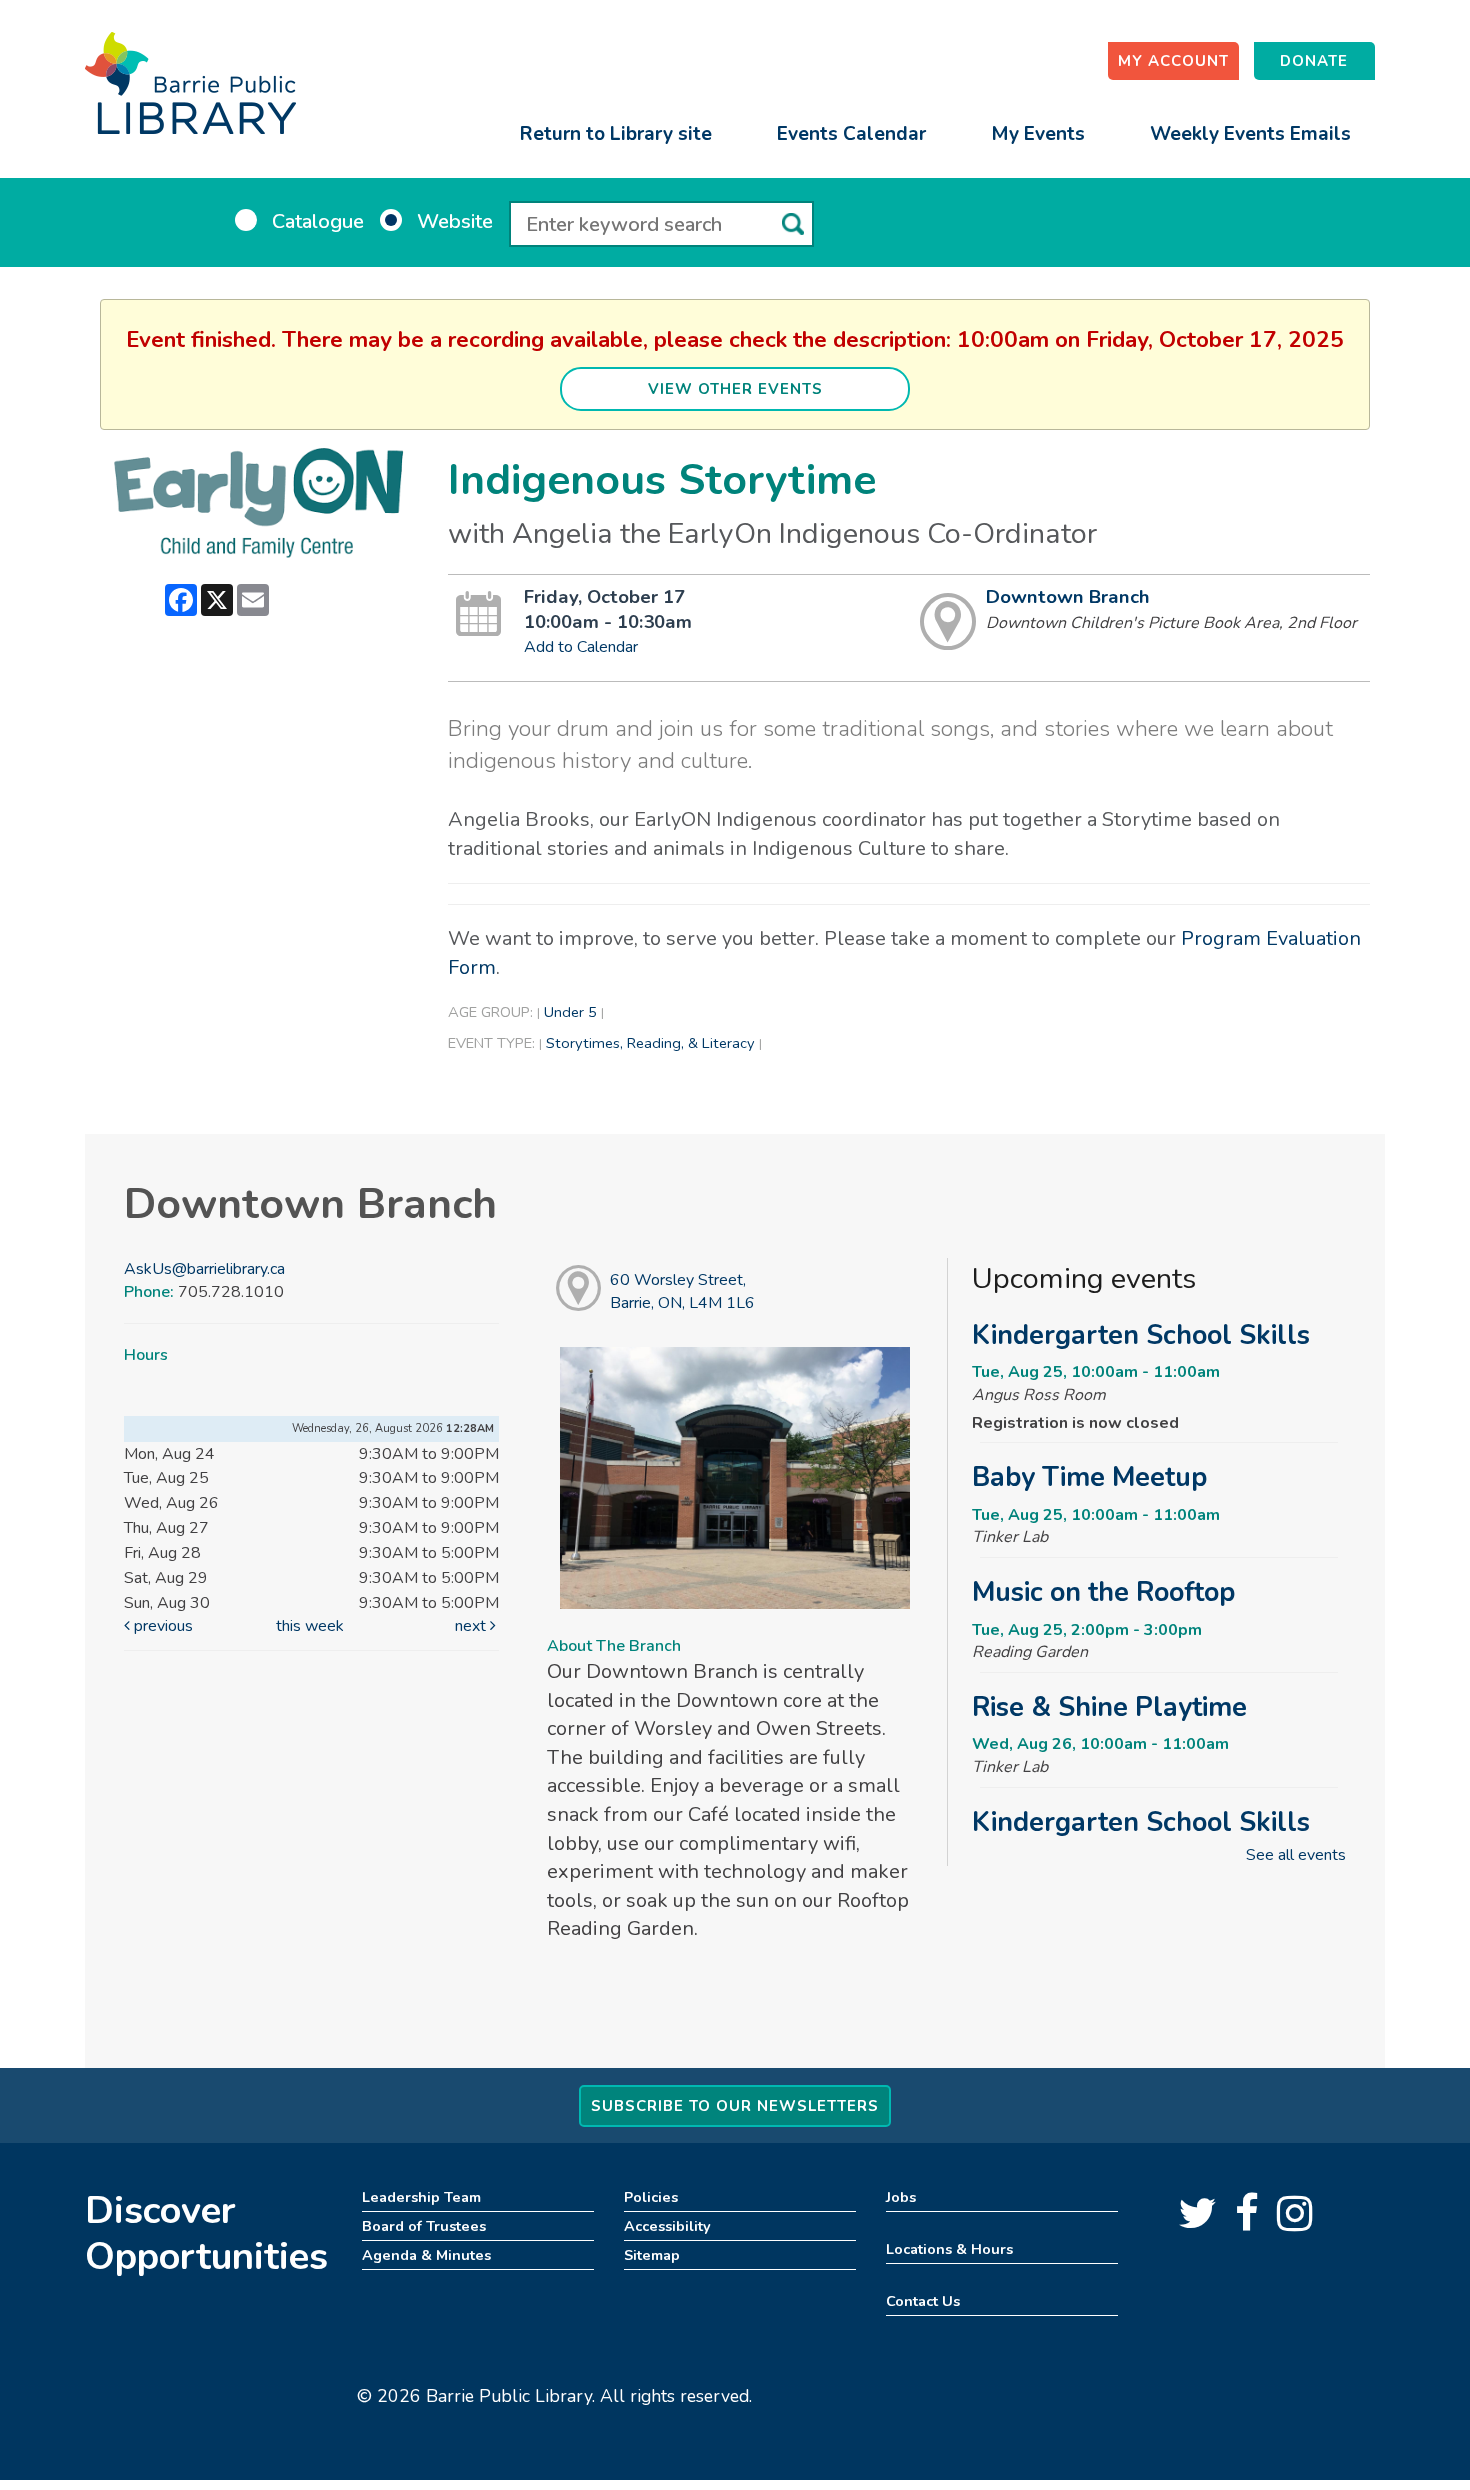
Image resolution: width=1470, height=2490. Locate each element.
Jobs (901, 2197)
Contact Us (923, 2301)
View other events (735, 389)
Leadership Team (421, 2197)
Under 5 (570, 1012)
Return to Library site (616, 134)
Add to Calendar (581, 647)
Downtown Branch (1068, 597)
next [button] (472, 1626)
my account (1173, 61)
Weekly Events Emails (1250, 134)
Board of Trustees (424, 2226)
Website (455, 221)
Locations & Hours (949, 2249)
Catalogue (318, 221)
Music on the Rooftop (1103, 1592)
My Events (1038, 134)
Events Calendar (851, 134)
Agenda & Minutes (426, 2255)
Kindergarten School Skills (1141, 1335)
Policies (651, 2197)
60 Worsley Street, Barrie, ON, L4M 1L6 (682, 1291)
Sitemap (652, 2255)
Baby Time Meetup (1089, 1477)
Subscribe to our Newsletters (735, 2106)
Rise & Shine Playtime (1109, 1707)
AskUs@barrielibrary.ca (204, 1269)
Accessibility (667, 2226)
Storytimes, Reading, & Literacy (650, 1043)
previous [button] (161, 1626)
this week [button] (310, 1626)
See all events (1296, 1855)
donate (1314, 61)
